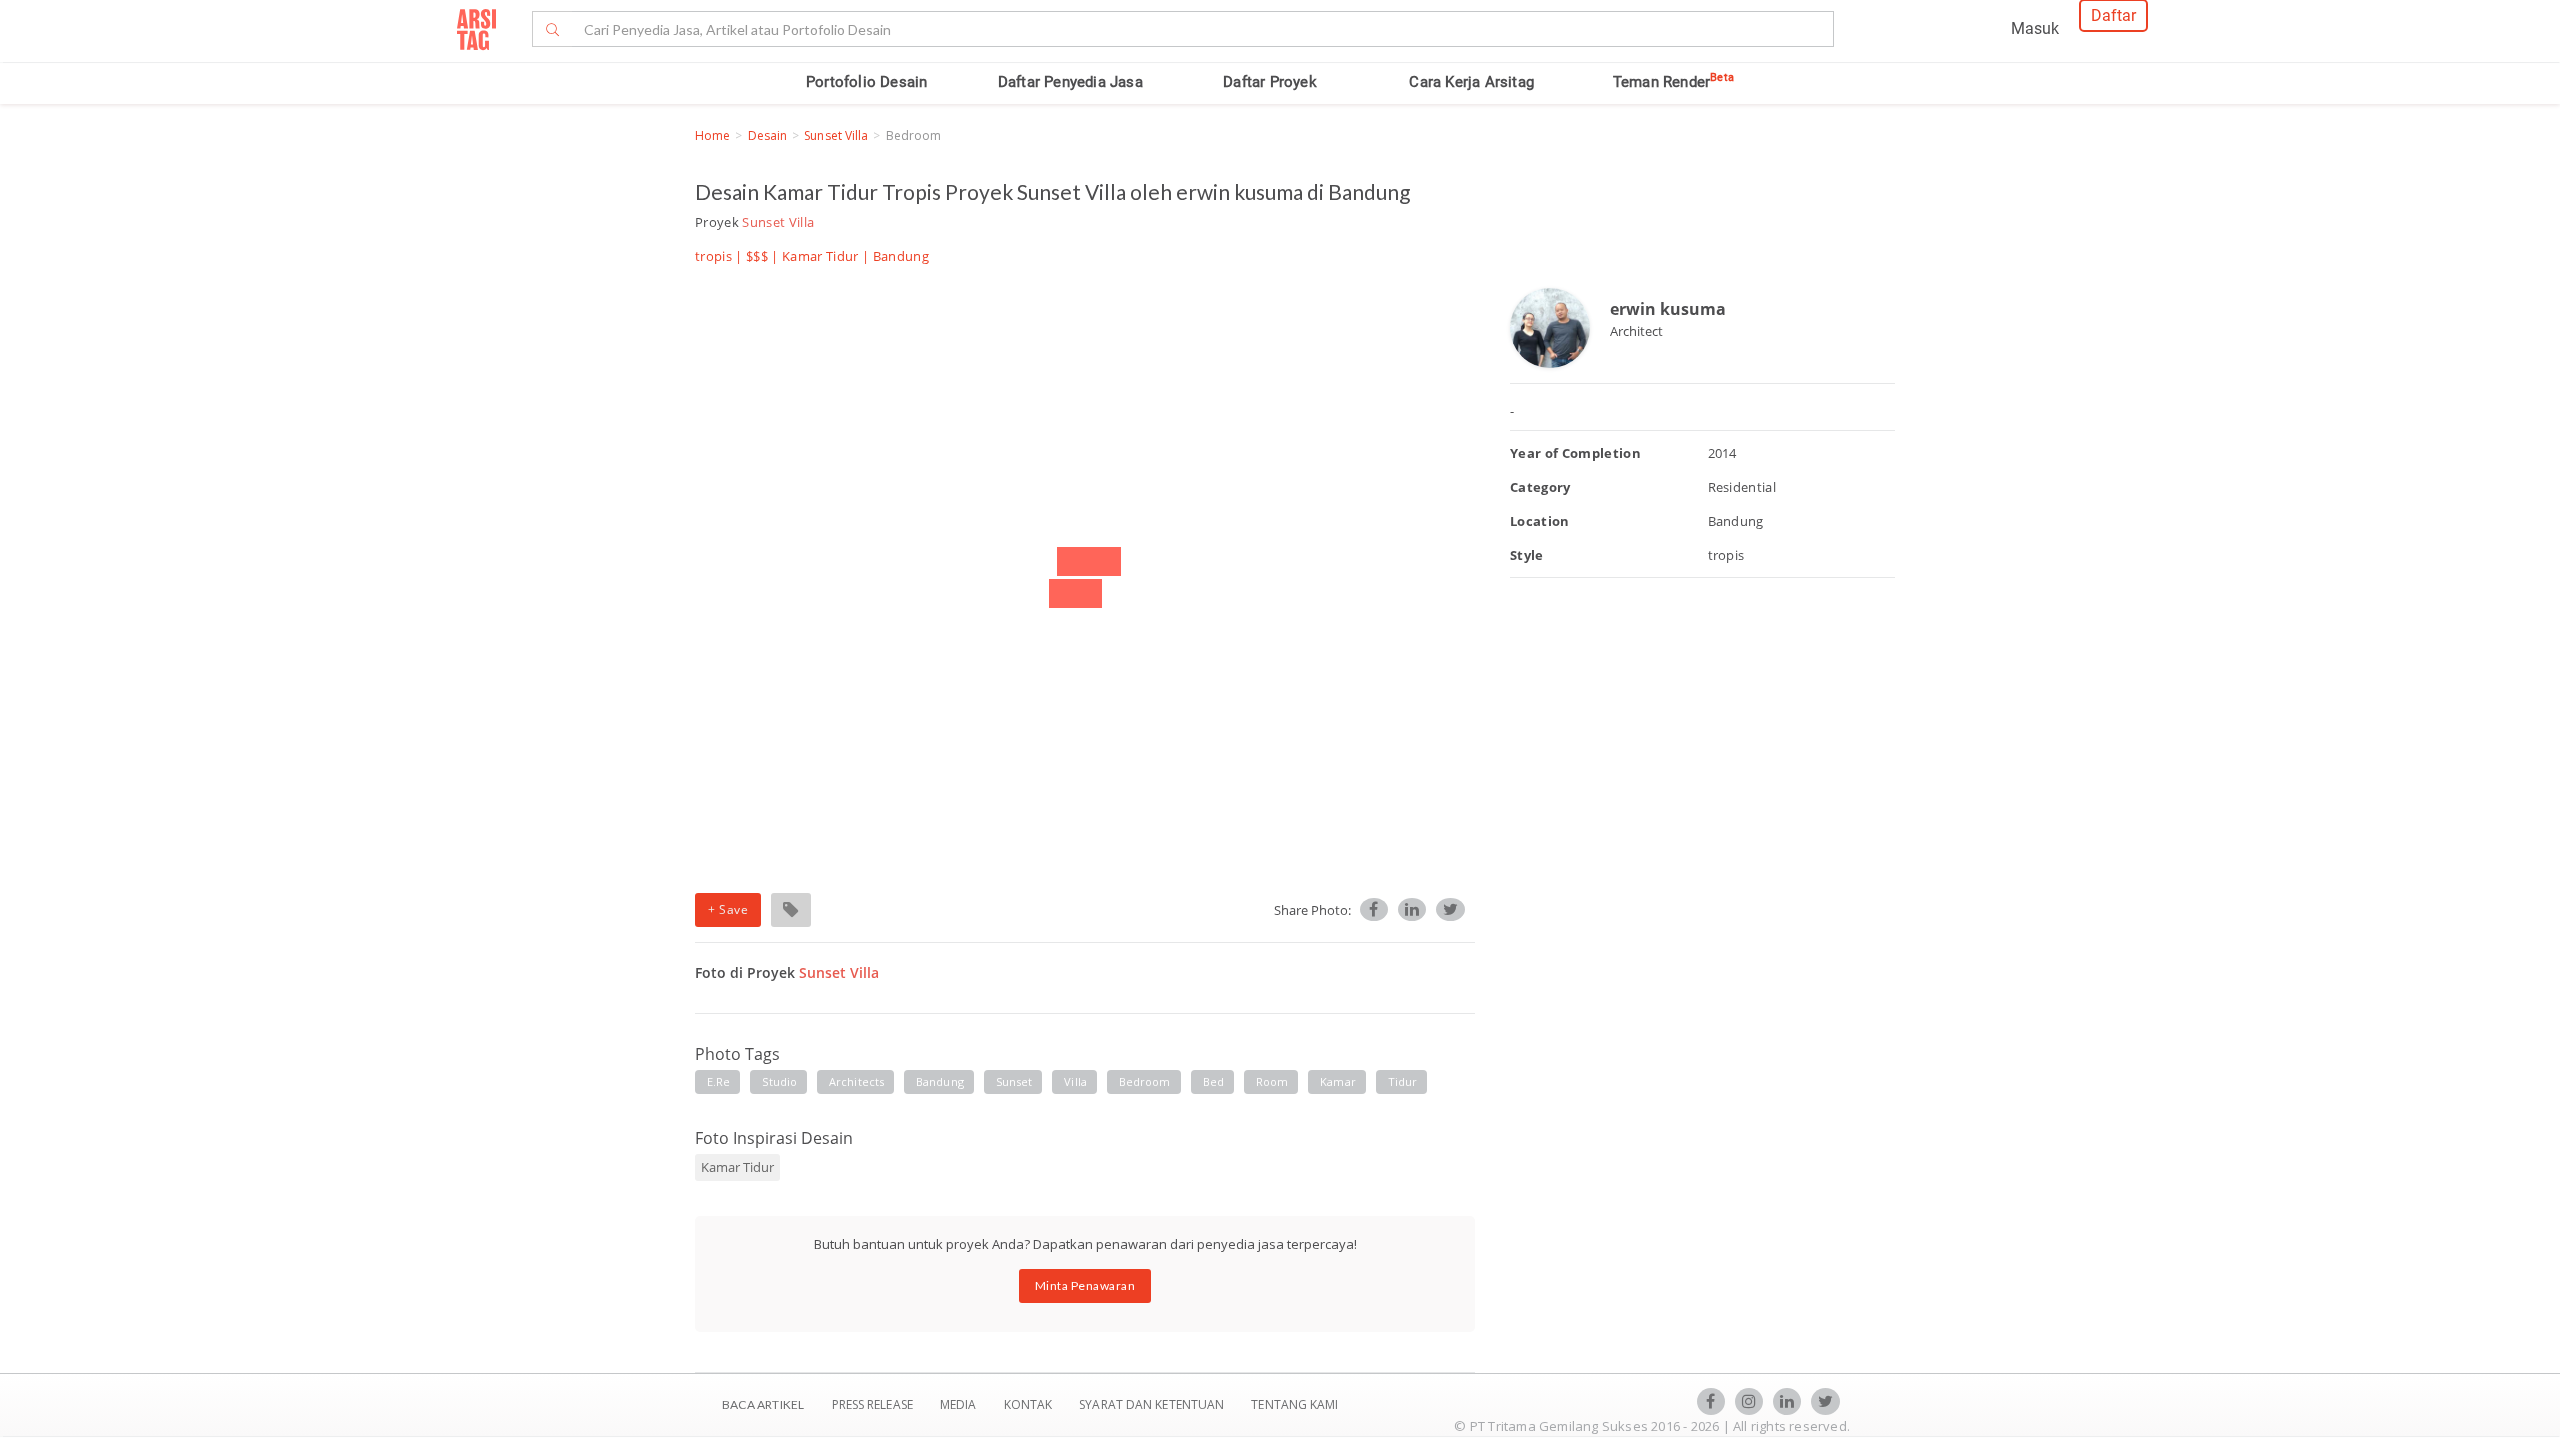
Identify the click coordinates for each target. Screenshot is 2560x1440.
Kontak (1030, 1404)
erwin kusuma (1668, 309)
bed (1213, 1081)
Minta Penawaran (1085, 1285)
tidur (1403, 1081)
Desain (768, 135)
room (1272, 1081)
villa (1075, 1081)
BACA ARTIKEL (763, 1404)
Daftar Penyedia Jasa (1070, 82)
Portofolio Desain (866, 82)
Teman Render (1673, 82)
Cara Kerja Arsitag (1471, 82)
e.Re (718, 1081)
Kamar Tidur (820, 256)
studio (779, 1081)
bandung (940, 1081)
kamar (1338, 1081)
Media (960, 1404)
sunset (1014, 1081)
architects (856, 1081)
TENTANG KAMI (1294, 1404)
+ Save (728, 909)
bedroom (1145, 1081)
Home (712, 135)
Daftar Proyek (1270, 82)
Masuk (2035, 28)
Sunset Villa (836, 135)
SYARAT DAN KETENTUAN (1153, 1404)
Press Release (872, 1404)
